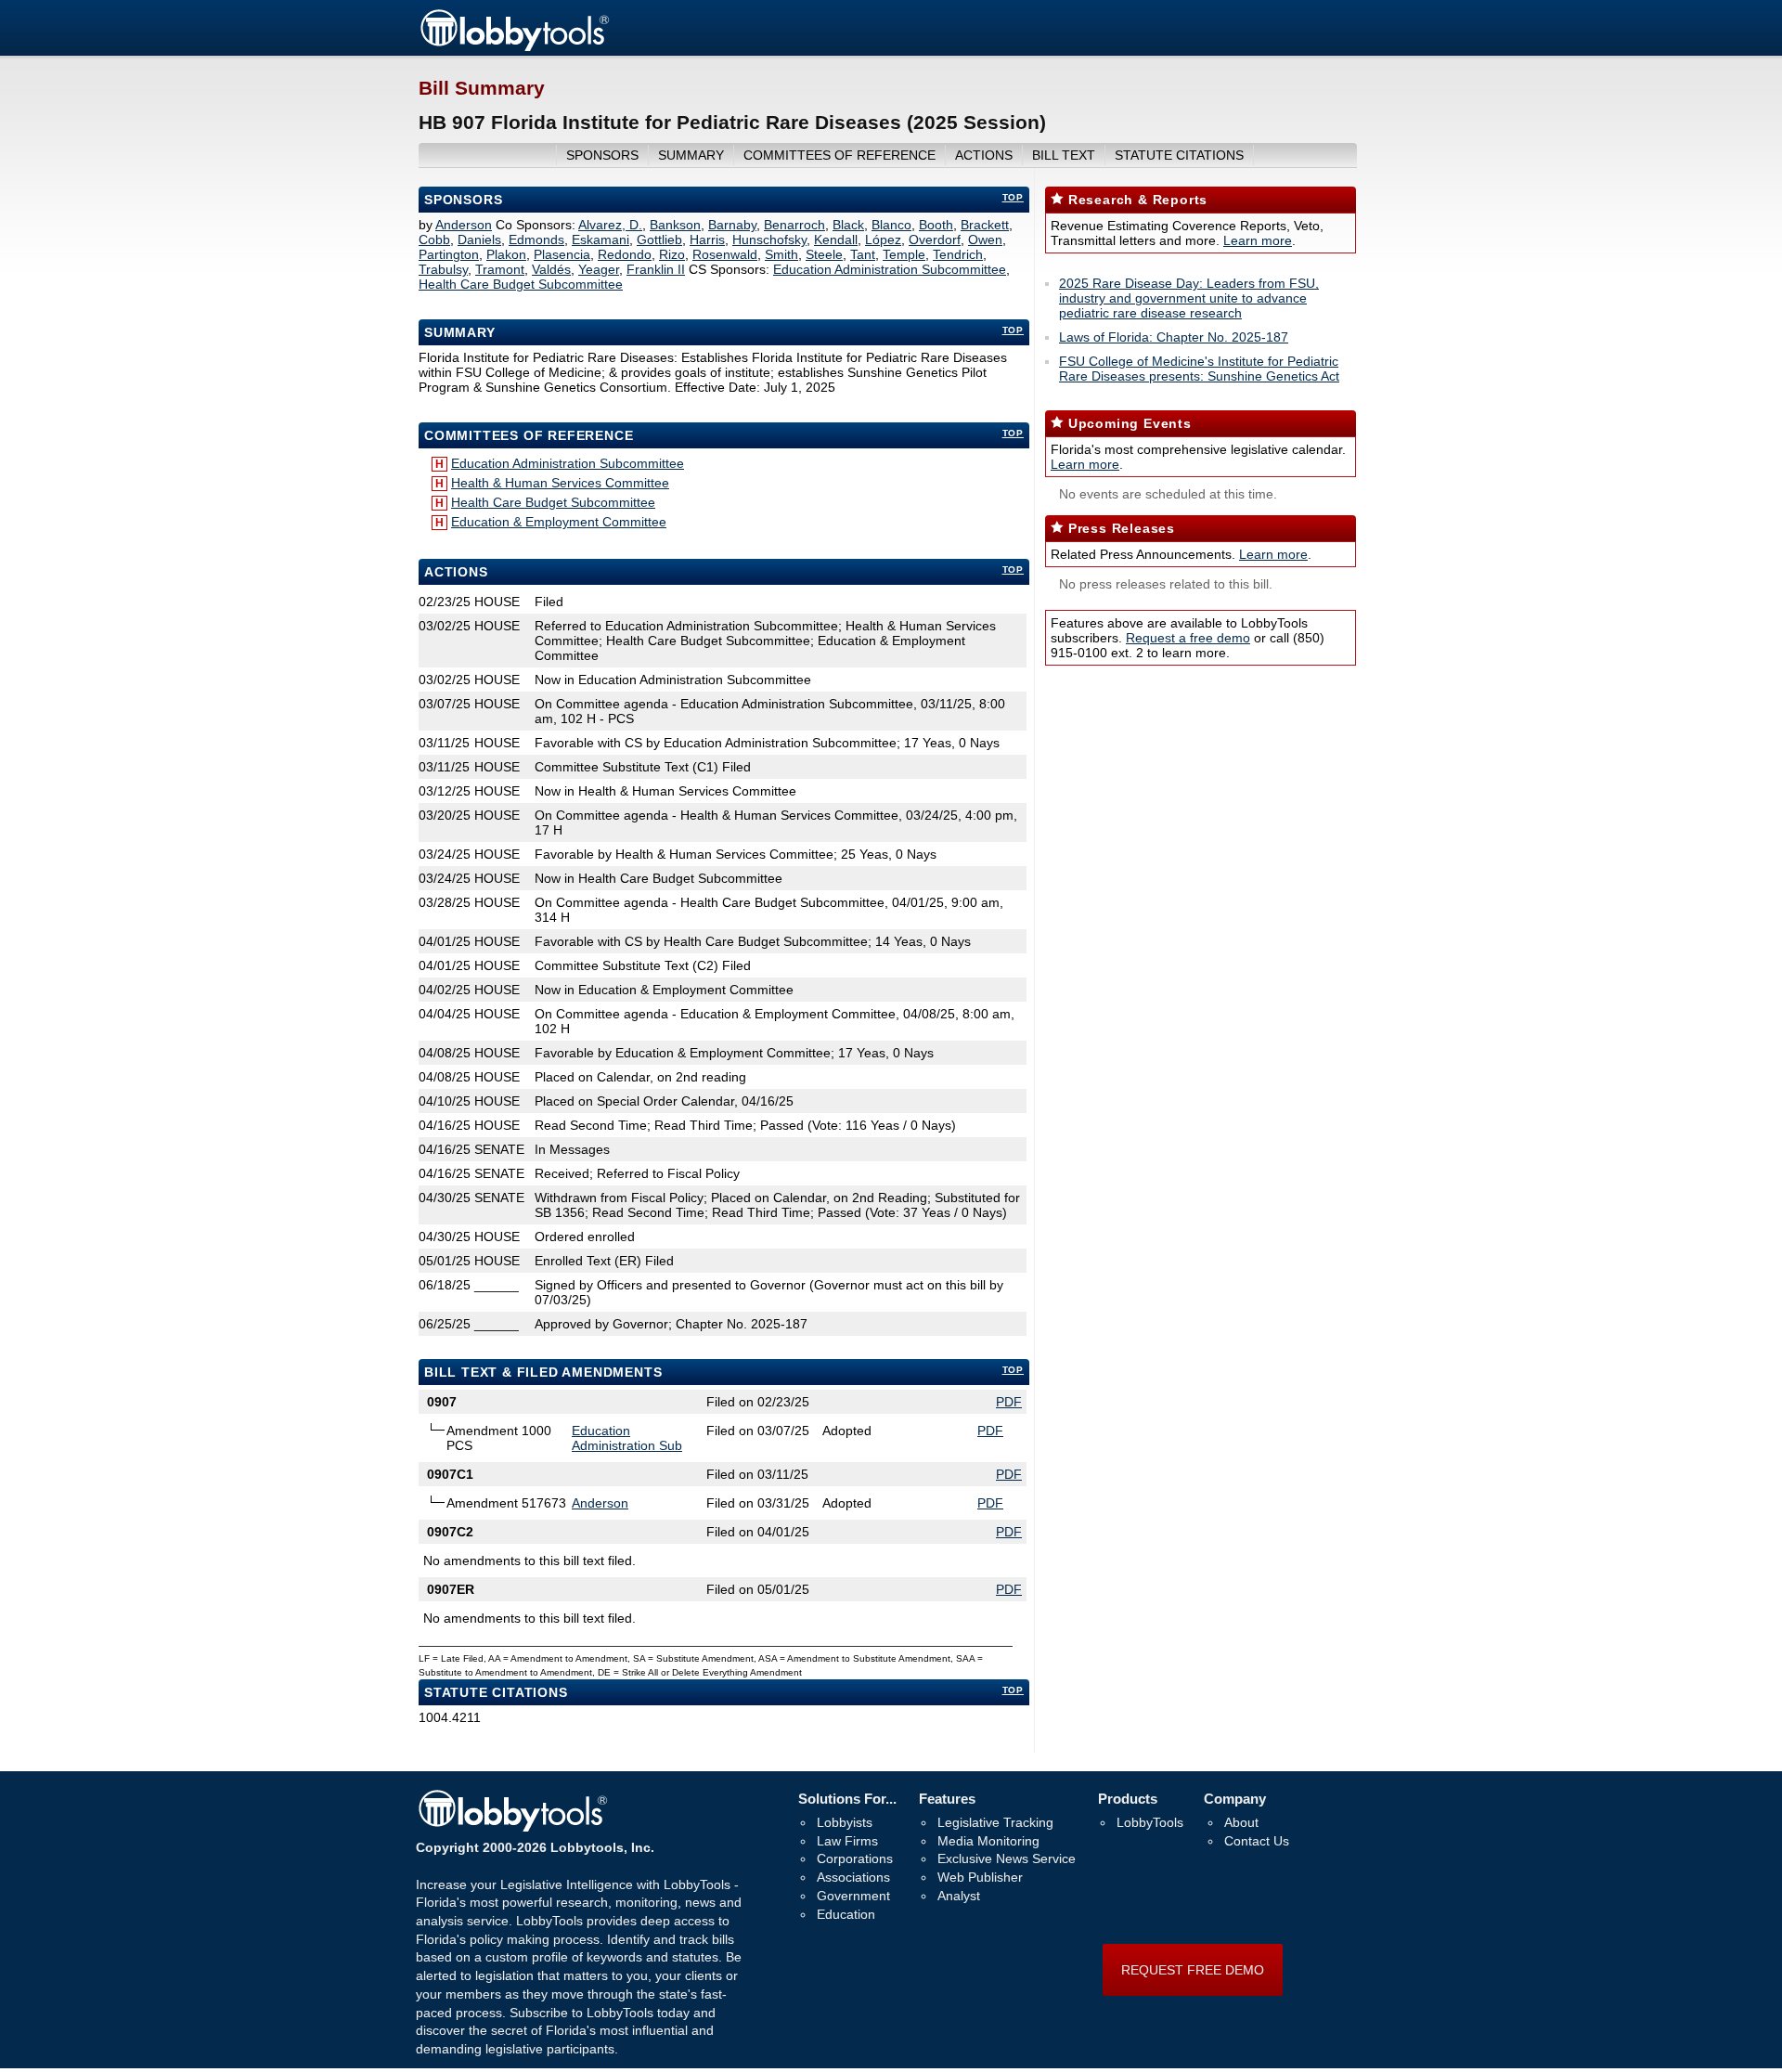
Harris (707, 240)
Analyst (959, 1896)
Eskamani (600, 240)
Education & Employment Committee (559, 522)
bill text (1064, 155)
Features (947, 1799)
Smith (781, 254)
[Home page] (514, 48)
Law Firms (847, 1841)
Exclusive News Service (1007, 1858)
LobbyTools (1150, 1822)
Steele (824, 254)
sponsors (602, 155)
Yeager (599, 269)
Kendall (836, 240)
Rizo (672, 254)
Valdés (551, 269)
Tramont (500, 269)
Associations (853, 1877)
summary (691, 155)
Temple (904, 254)
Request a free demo (1188, 638)
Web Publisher (980, 1877)
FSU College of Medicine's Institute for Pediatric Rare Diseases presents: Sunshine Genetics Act (1199, 369)
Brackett (985, 225)
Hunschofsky (769, 240)
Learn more (1258, 240)
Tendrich (958, 254)
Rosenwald (725, 254)
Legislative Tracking (995, 1822)
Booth (936, 225)
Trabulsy (443, 269)
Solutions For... (847, 1799)
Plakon (506, 254)
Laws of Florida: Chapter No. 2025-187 (1174, 337)
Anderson (464, 225)
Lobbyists (845, 1822)
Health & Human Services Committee (560, 483)
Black (848, 225)
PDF (1009, 1402)
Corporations (855, 1858)
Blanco (891, 225)
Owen (985, 240)
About (1241, 1822)
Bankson (675, 225)
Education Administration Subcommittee (890, 269)
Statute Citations (1179, 155)
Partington (449, 254)
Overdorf (935, 240)
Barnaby (732, 225)
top (1013, 197)
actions (984, 155)
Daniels (479, 240)
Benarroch (794, 225)
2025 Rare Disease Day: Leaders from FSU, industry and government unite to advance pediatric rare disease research (1189, 298)
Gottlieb (659, 240)
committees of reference (839, 155)
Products (1128, 1799)
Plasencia (562, 254)
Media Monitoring (988, 1841)
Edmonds (536, 240)
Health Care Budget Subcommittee (521, 284)
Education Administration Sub (627, 1438)
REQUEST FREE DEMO (1193, 1970)
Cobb (434, 240)
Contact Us (1257, 1841)
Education (846, 1914)
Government (853, 1896)
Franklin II (656, 269)
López (883, 240)
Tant (863, 254)
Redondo (625, 254)
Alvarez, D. (610, 225)
